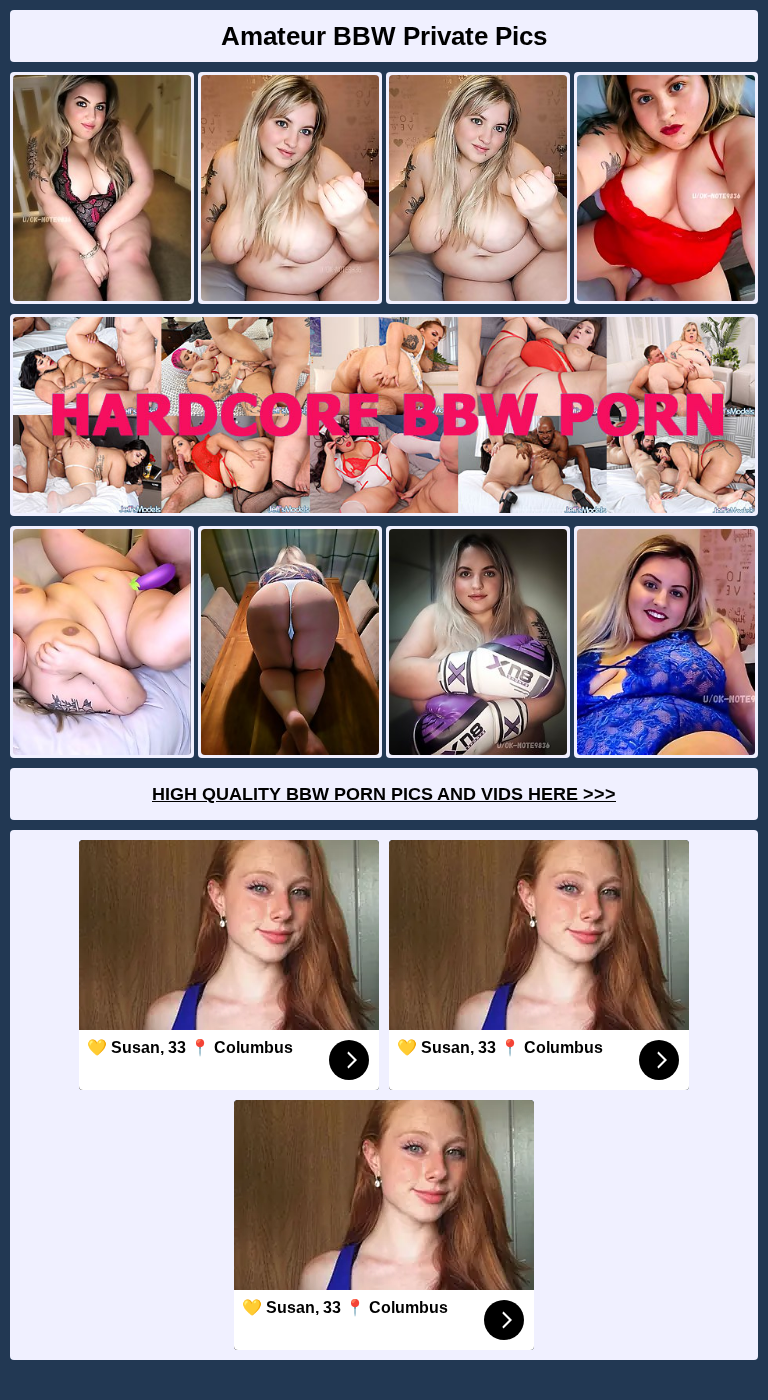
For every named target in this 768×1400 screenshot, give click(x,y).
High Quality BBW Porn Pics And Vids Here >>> (384, 794)
